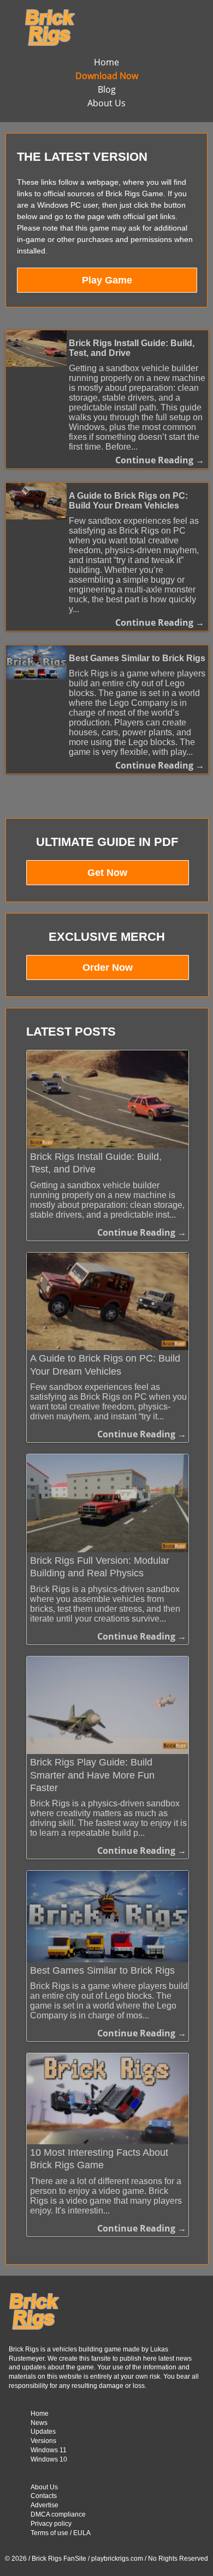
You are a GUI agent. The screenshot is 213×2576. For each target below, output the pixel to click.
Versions (43, 2441)
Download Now (107, 76)
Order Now (108, 967)
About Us (106, 103)
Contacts (44, 2496)
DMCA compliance (58, 2514)
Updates (43, 2432)
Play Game (107, 280)
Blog (107, 89)
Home (106, 62)
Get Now (107, 873)
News (39, 2423)
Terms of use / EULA (61, 2533)
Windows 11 (49, 2450)
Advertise (45, 2505)
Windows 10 (49, 2459)
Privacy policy (51, 2524)
